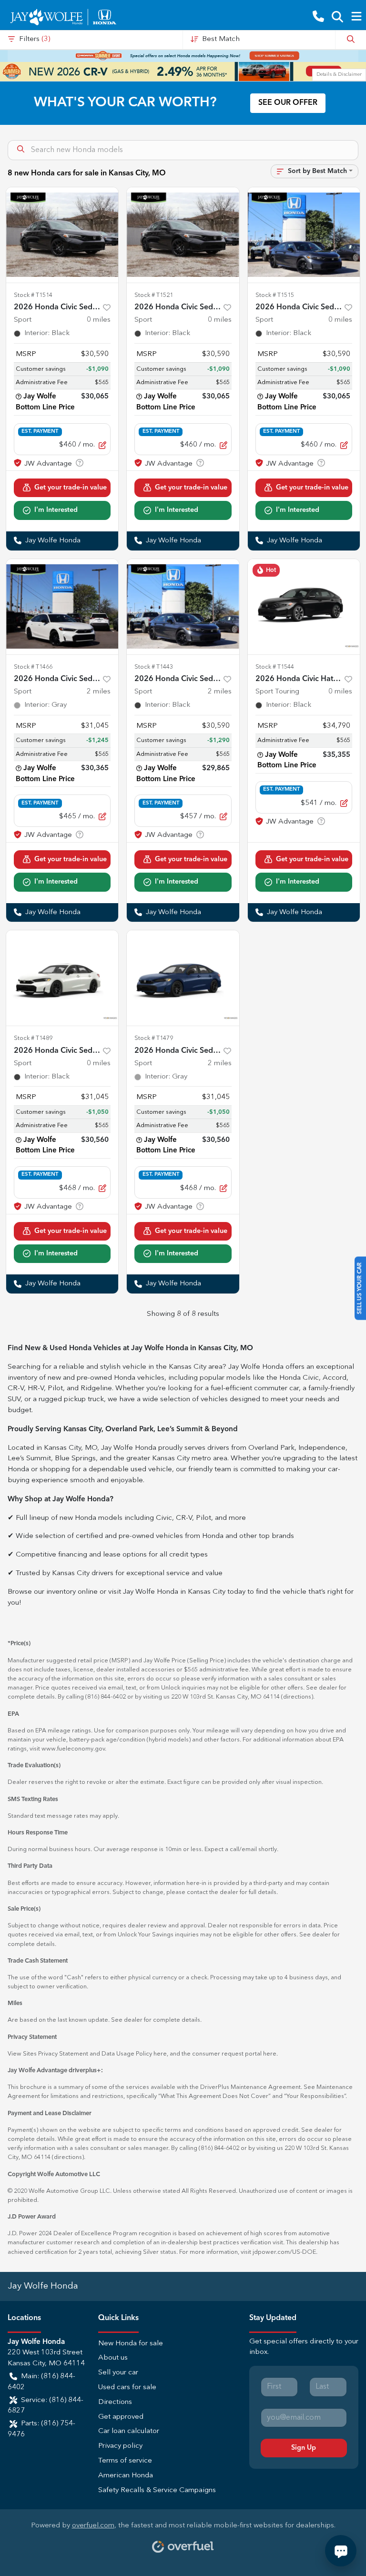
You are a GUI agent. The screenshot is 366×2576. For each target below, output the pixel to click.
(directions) (297, 1697)
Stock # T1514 (33, 295)
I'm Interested (56, 510)
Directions (115, 2402)
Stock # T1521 (154, 295)
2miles (99, 692)
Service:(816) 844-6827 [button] (46, 2406)
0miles (99, 320)
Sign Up (304, 2448)
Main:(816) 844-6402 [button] (41, 2382)
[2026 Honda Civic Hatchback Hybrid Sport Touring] (304, 607)
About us (113, 2358)
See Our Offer (288, 103)
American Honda (126, 2476)
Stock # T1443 (154, 667)
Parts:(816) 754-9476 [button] (41, 2429)
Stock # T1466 (33, 667)
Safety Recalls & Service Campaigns (157, 2490)
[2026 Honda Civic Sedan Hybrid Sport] (62, 235)
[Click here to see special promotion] (183, 56)
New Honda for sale (131, 2344)
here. (270, 2054)
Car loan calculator (129, 2431)
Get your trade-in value (71, 488)
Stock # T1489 (33, 1038)
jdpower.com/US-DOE (284, 2252)
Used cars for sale (127, 2388)
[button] (318, 17)
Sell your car (118, 2373)
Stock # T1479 (154, 1038)
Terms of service (125, 2461)
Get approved (121, 2417)
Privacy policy (120, 2446)
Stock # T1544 (275, 667)
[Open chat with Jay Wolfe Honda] (341, 2551)
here (160, 2054)
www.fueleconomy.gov (73, 1749)
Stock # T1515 (275, 295)
